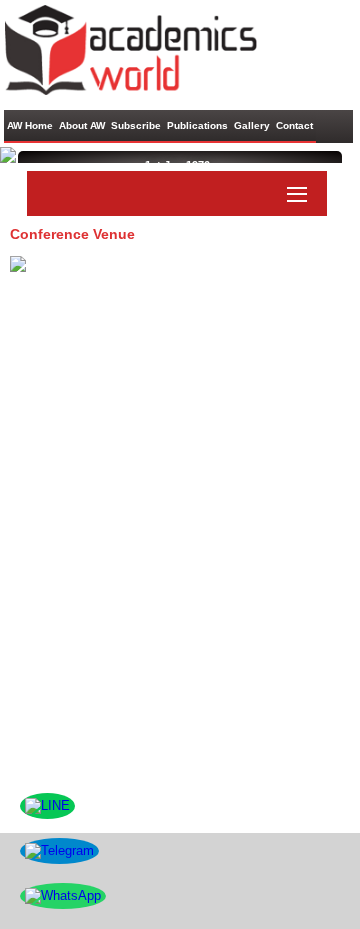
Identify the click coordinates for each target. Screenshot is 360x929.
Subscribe (136, 125)
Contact (294, 125)
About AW (82, 125)
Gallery (252, 125)
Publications (197, 125)
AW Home (30, 125)
